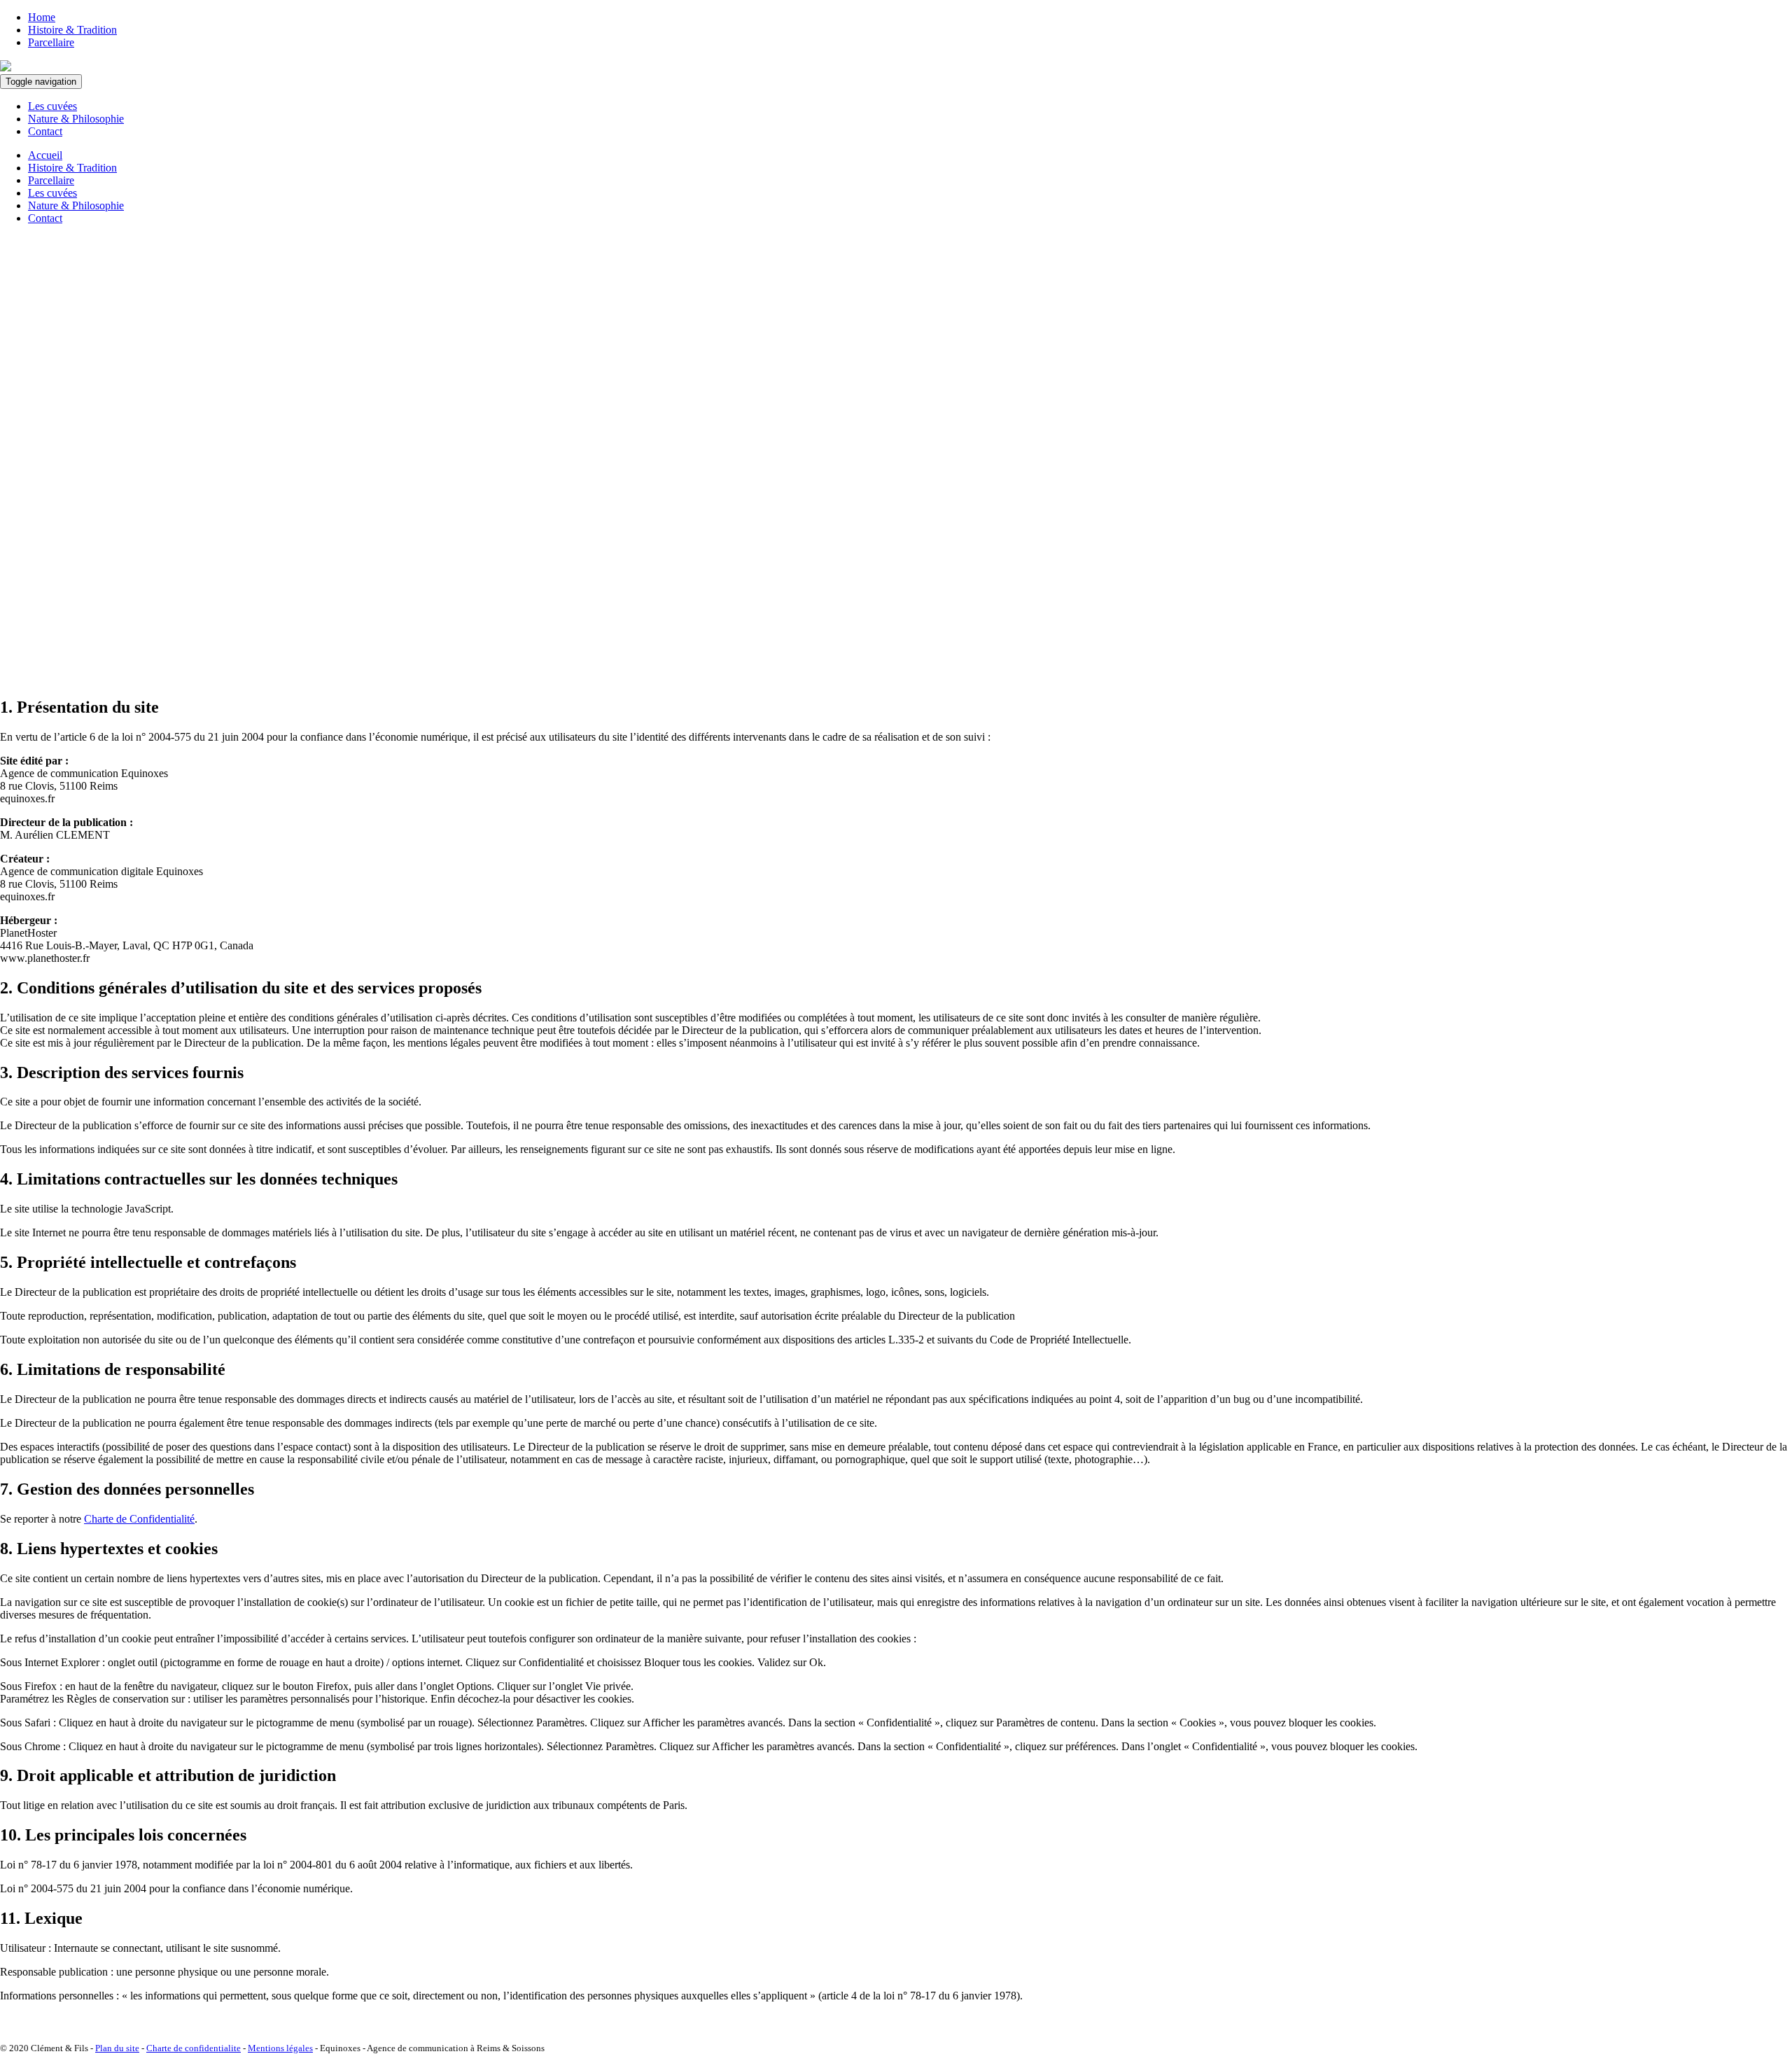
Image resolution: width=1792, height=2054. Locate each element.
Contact (45, 131)
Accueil (45, 155)
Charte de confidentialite (194, 2048)
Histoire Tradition (72, 30)
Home (42, 17)
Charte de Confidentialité (139, 1519)
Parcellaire (51, 42)
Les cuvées (52, 106)
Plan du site (117, 2048)
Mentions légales (280, 2048)
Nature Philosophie (76, 119)
